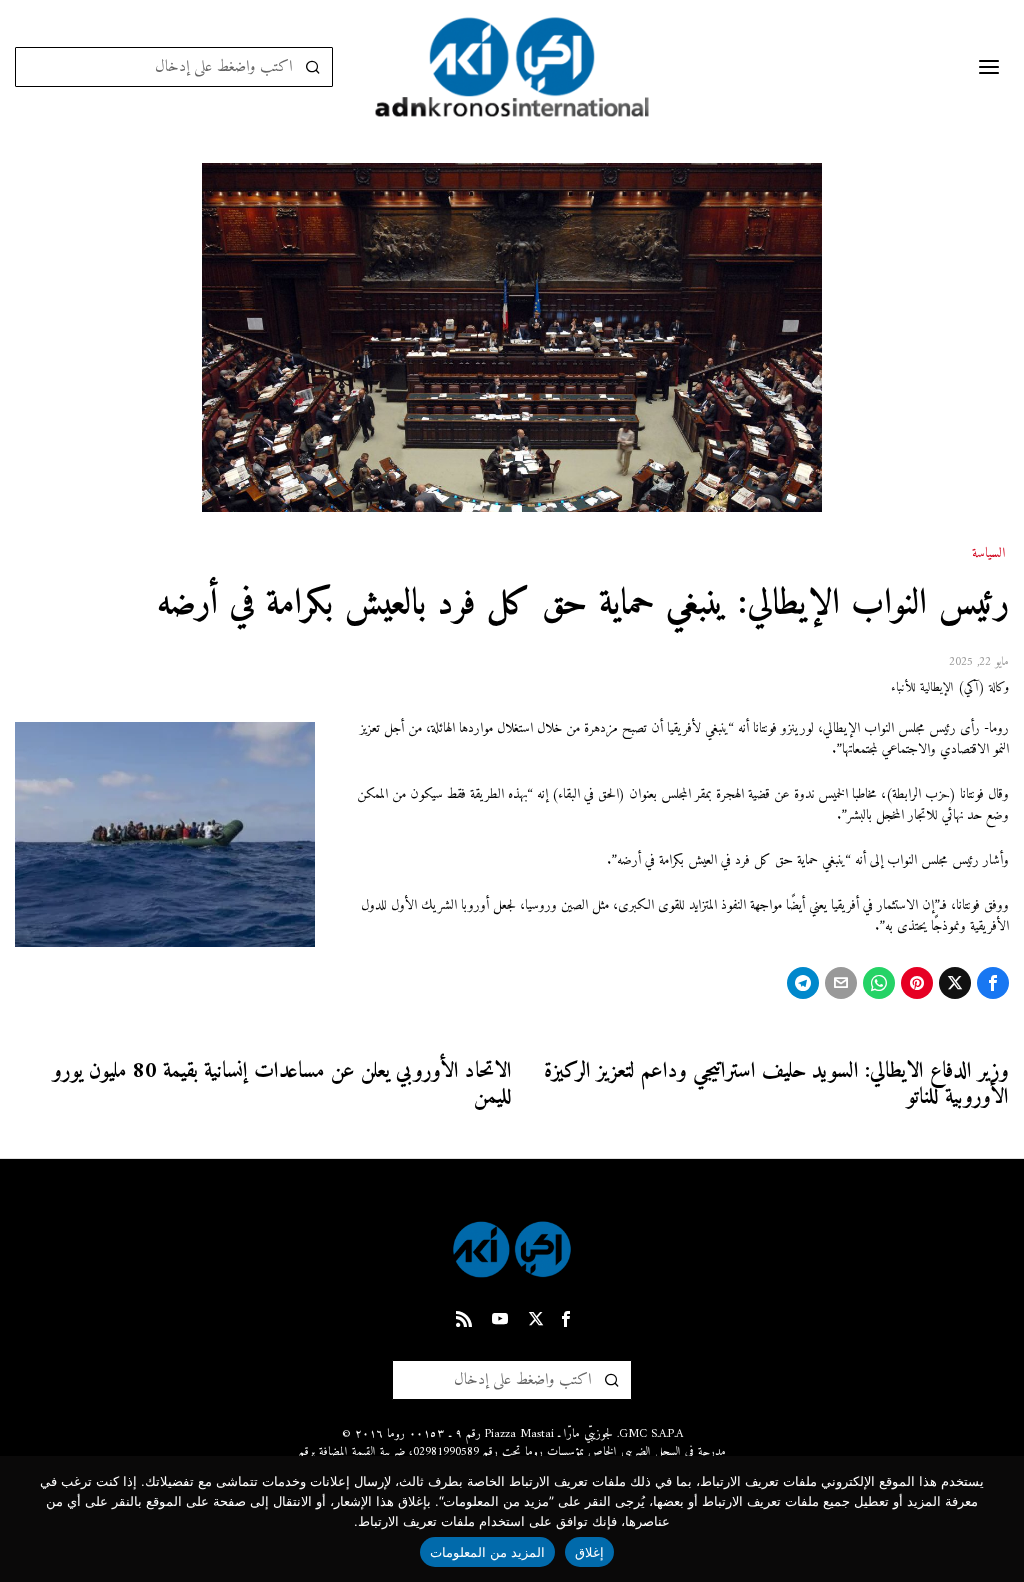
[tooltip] (993, 983)
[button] (313, 67)
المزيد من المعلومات (488, 1552)
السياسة (988, 554)
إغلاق (589, 1552)
